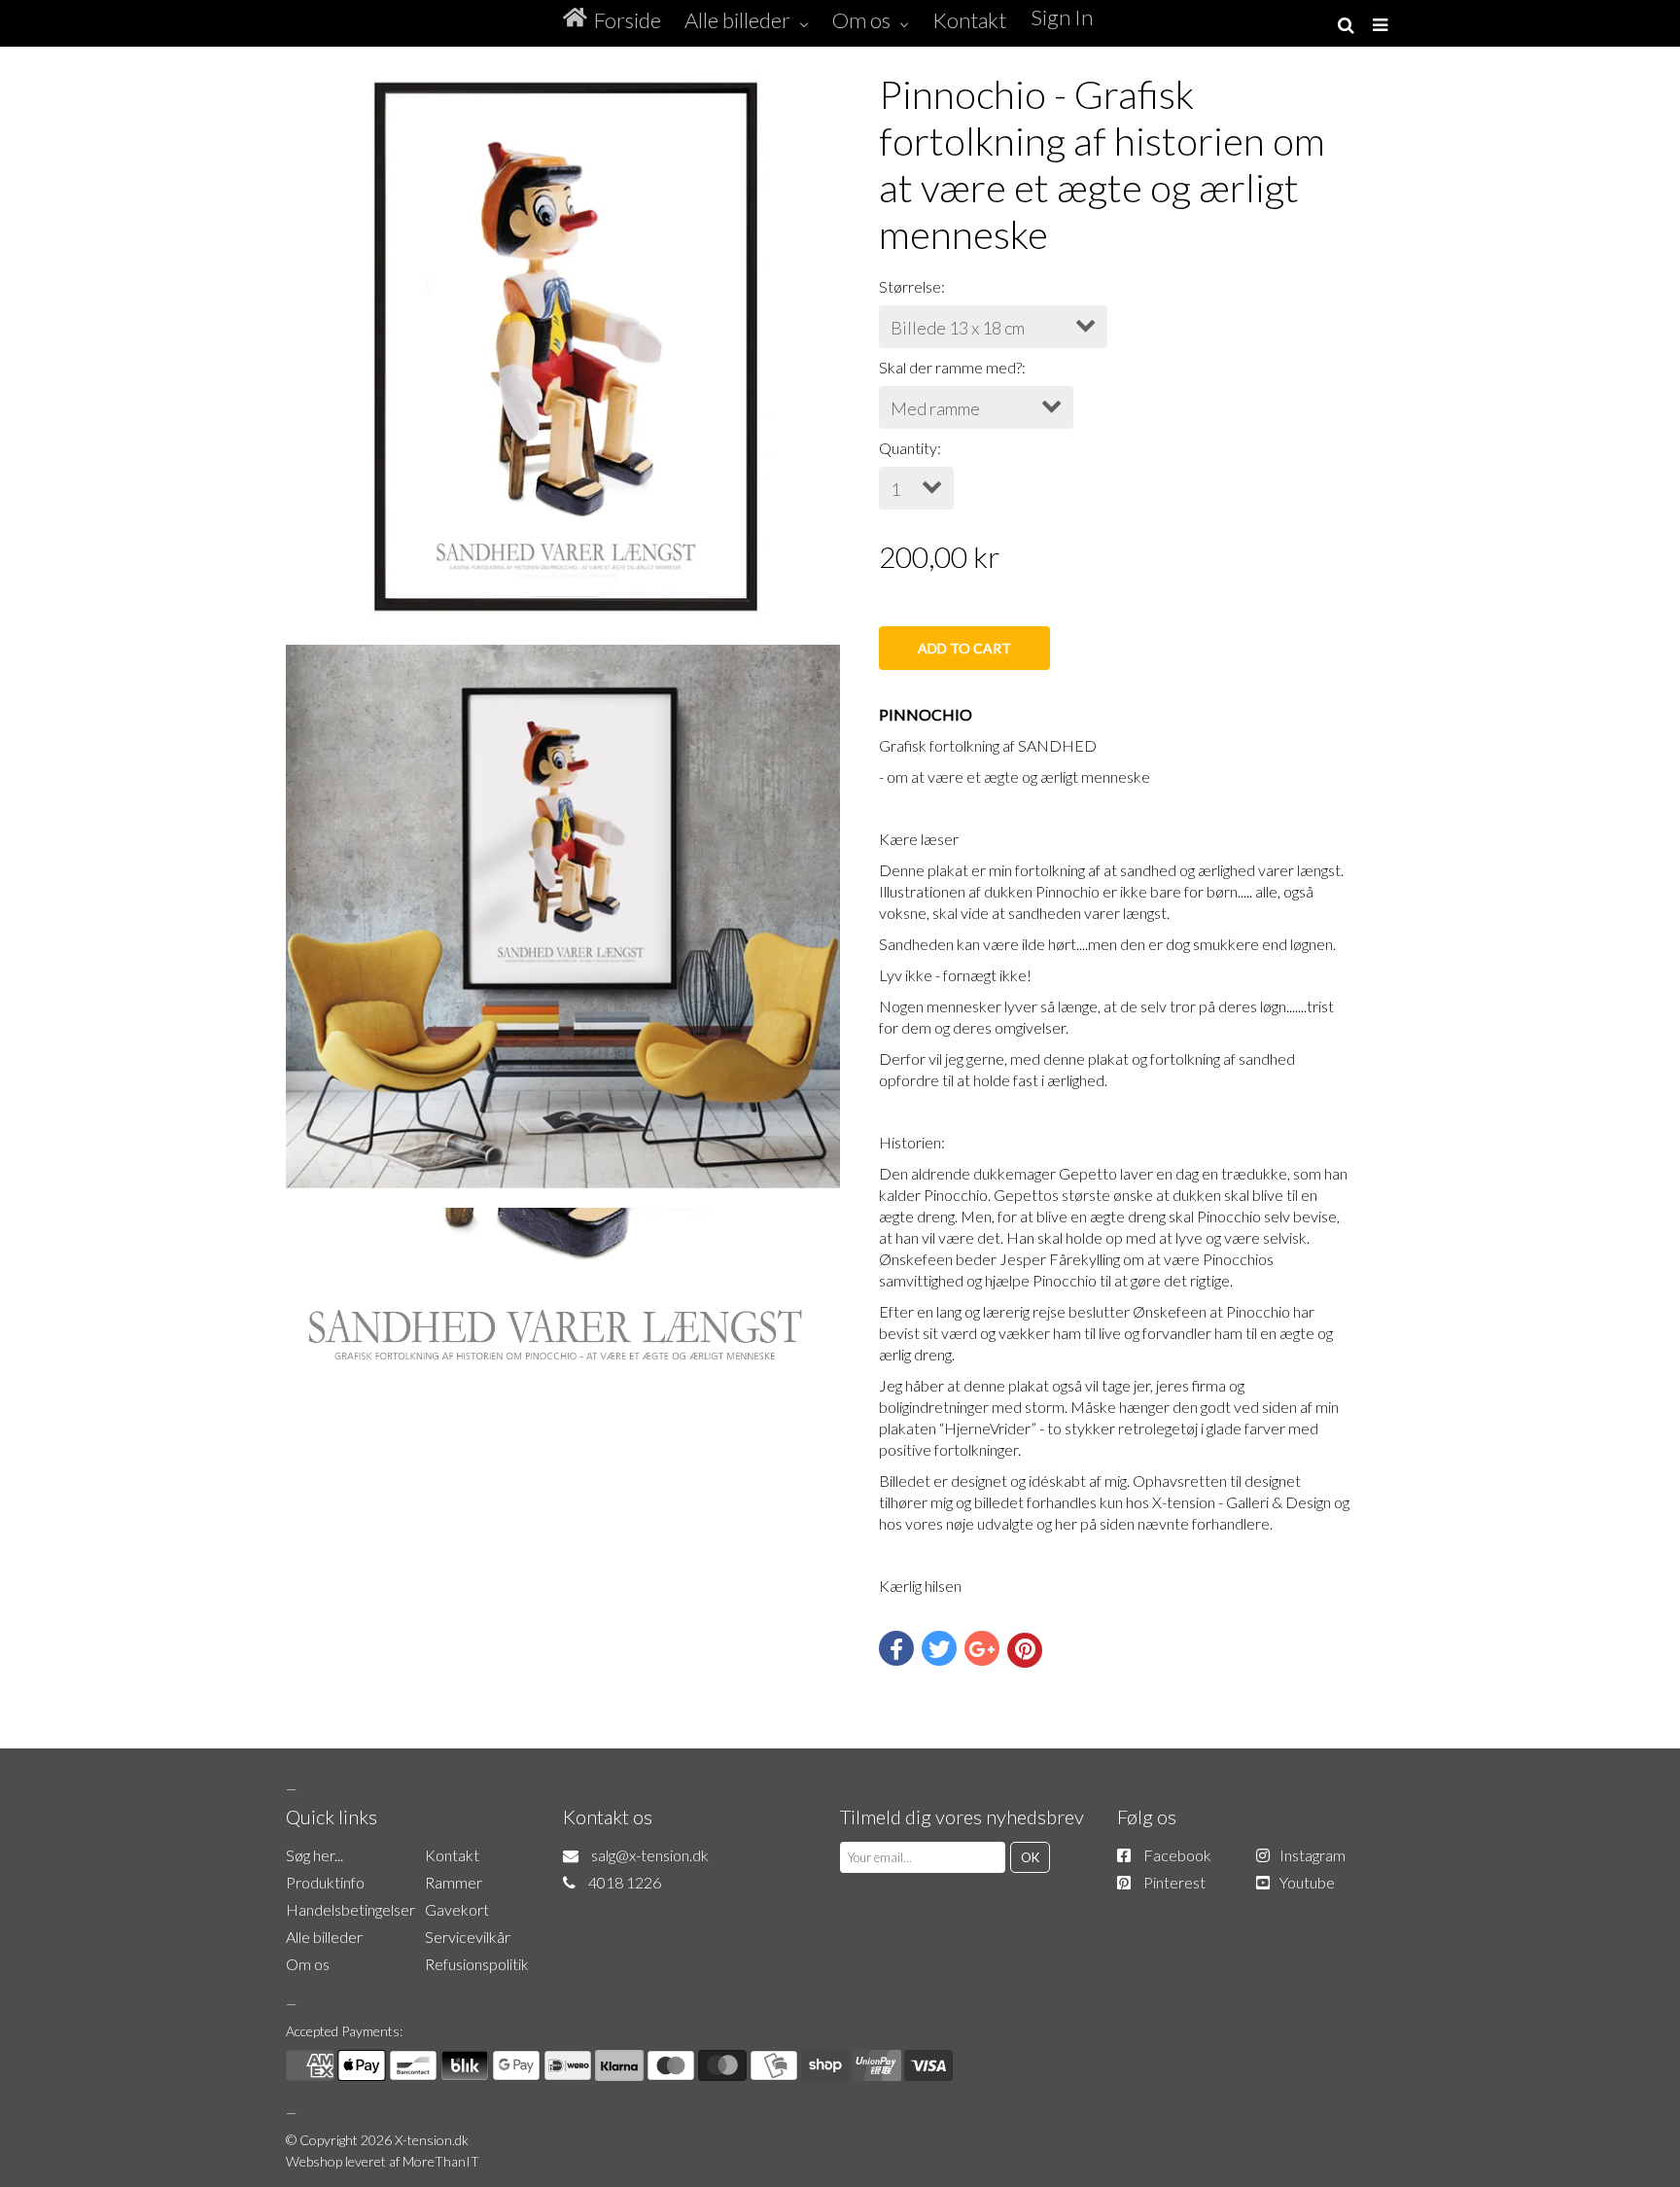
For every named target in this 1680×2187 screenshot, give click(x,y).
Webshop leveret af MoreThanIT (383, 2161)
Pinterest (1174, 1882)
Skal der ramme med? (950, 367)
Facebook (1177, 1855)
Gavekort (457, 1909)
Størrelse (910, 286)
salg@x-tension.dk (650, 1855)
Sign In (1062, 17)
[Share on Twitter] (939, 1648)
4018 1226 (625, 1882)
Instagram (1312, 1855)
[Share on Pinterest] (1025, 1650)
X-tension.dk (432, 2140)
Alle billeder (324, 1937)
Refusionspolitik (477, 1964)
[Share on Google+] (982, 1648)
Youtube (1307, 1882)
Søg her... (315, 1855)
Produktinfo (325, 1882)
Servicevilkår (468, 1937)
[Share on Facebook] (896, 1648)
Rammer (454, 1882)
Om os (308, 1964)
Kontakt (452, 1855)
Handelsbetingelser (350, 1909)
